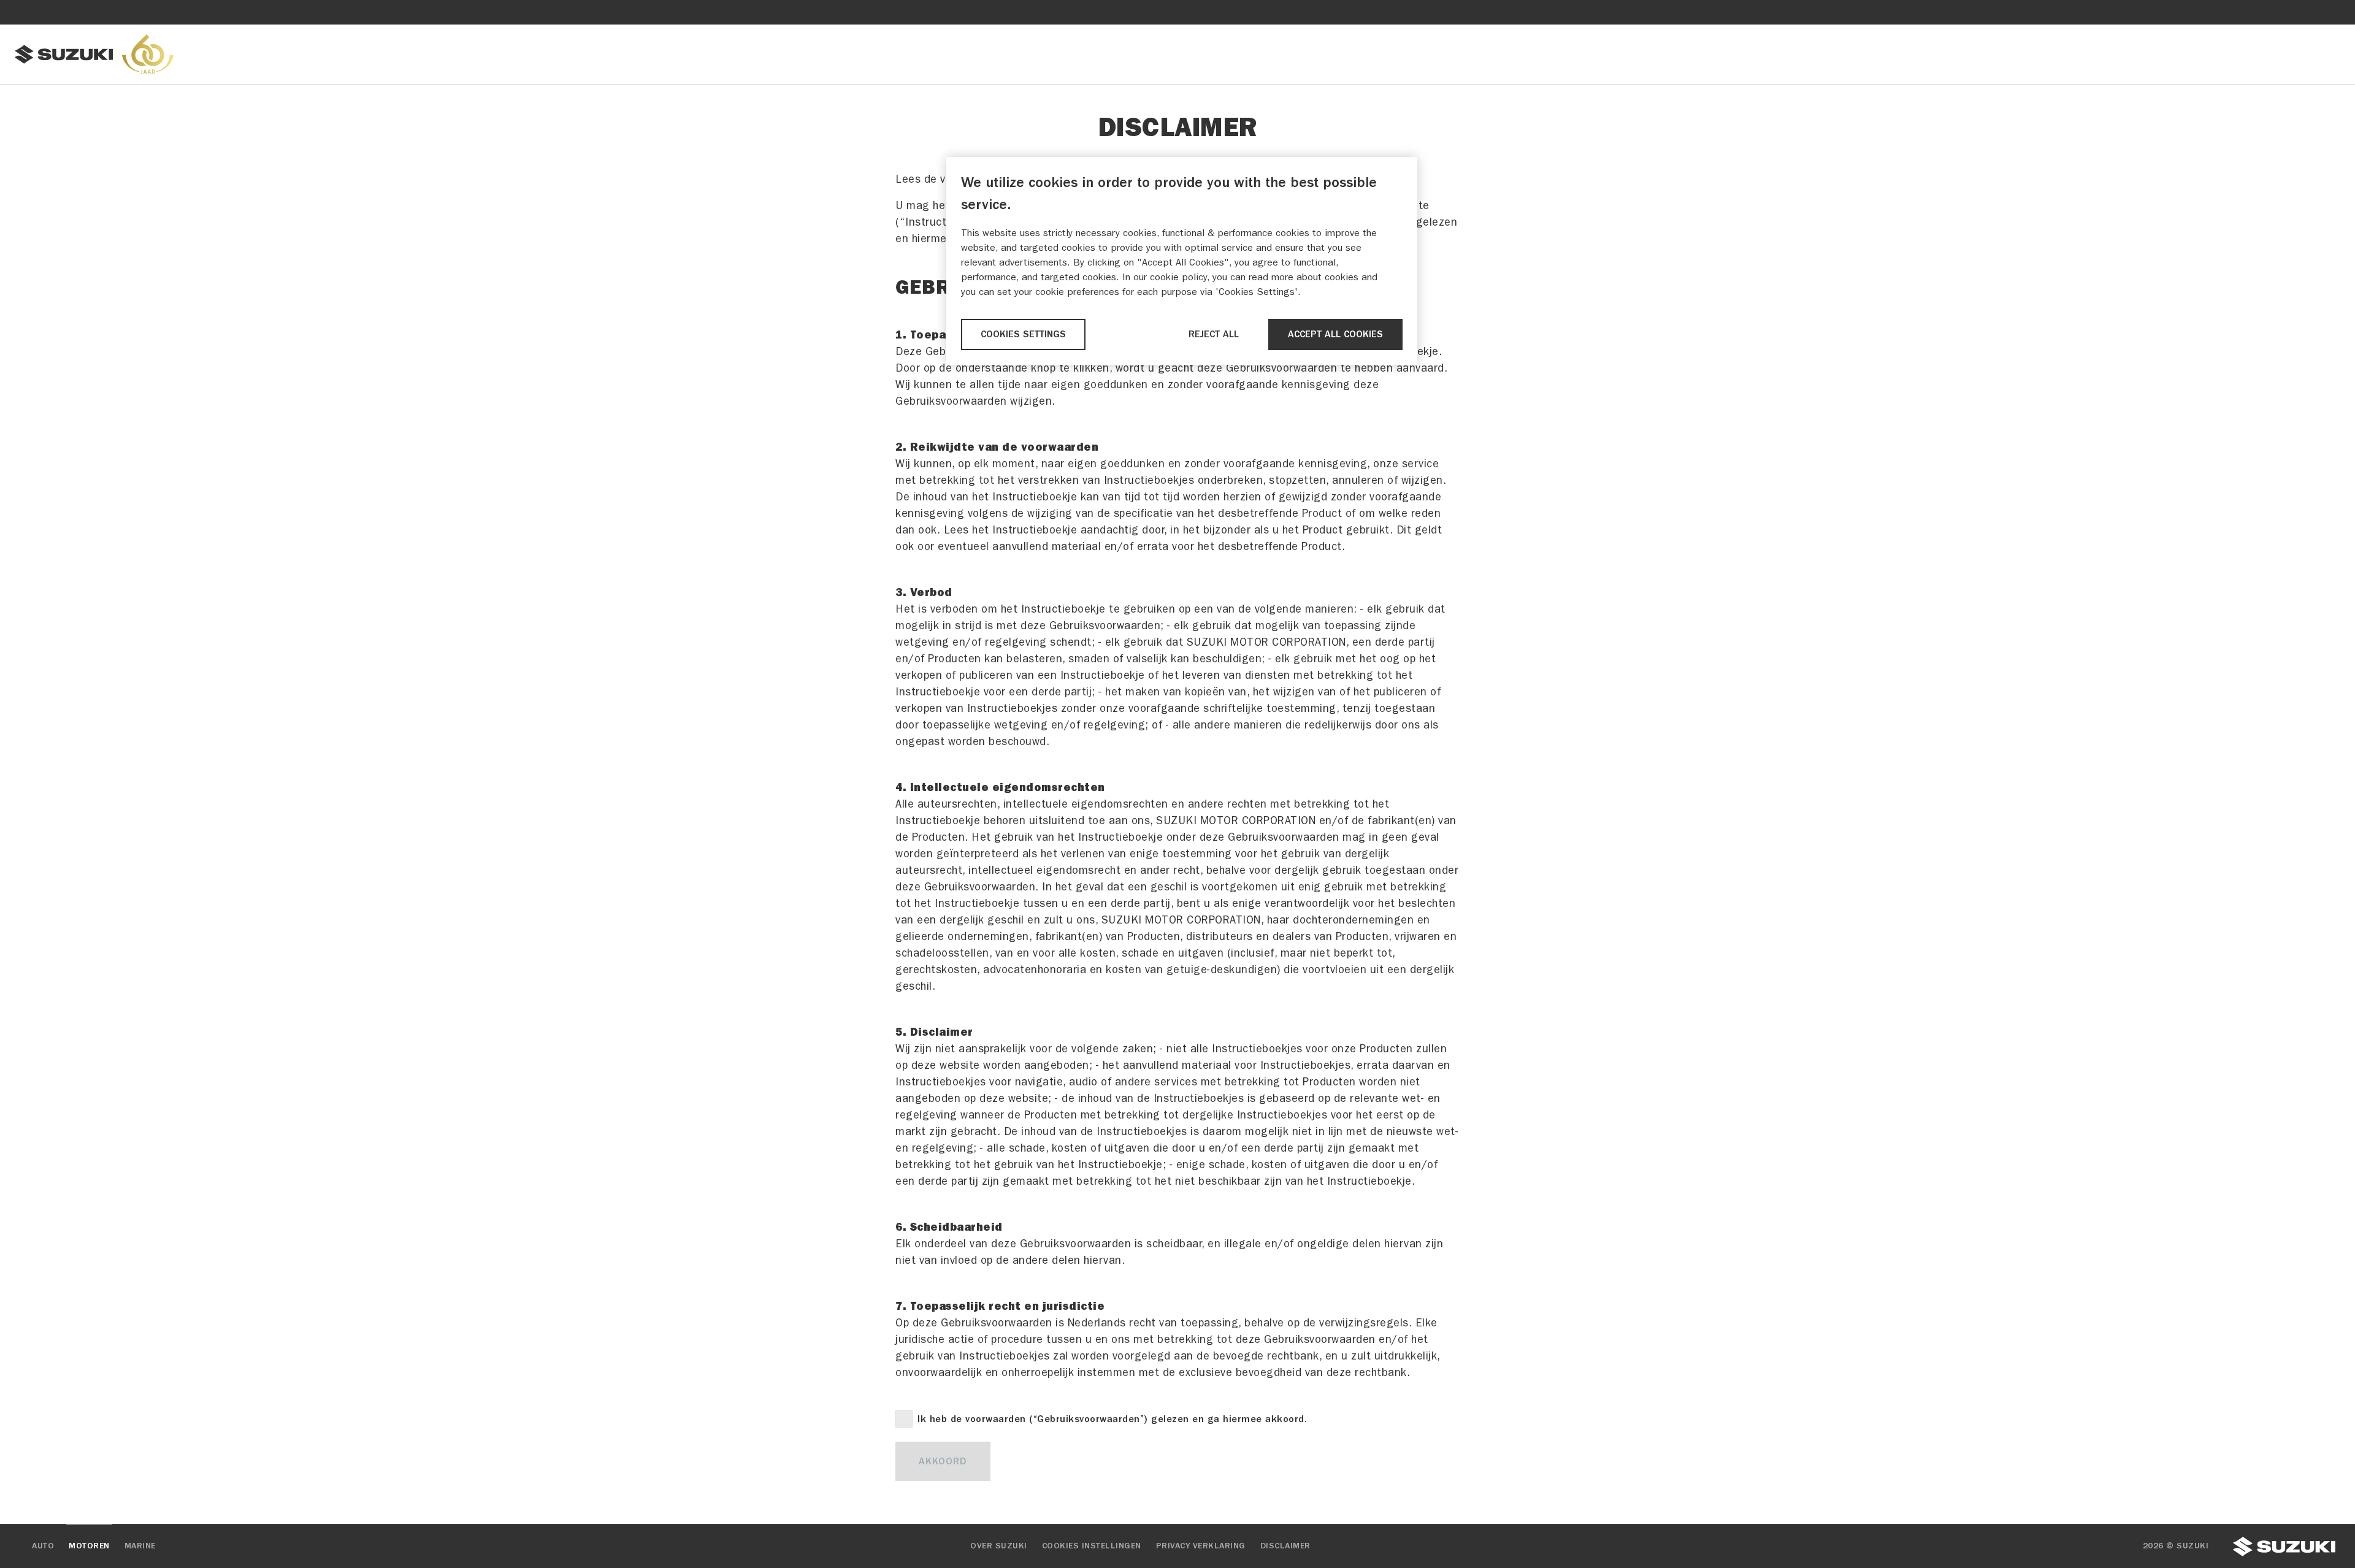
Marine (140, 1546)
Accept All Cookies (1335, 334)
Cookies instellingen (1092, 1546)
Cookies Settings (1023, 334)
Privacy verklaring (1201, 1546)
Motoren (89, 1546)
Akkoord (943, 1461)
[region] (1182, 261)
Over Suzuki (999, 1546)
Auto (43, 1546)
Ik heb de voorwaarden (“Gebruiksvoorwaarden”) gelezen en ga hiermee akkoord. (1112, 1419)
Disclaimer (1285, 1546)
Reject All (1214, 334)
